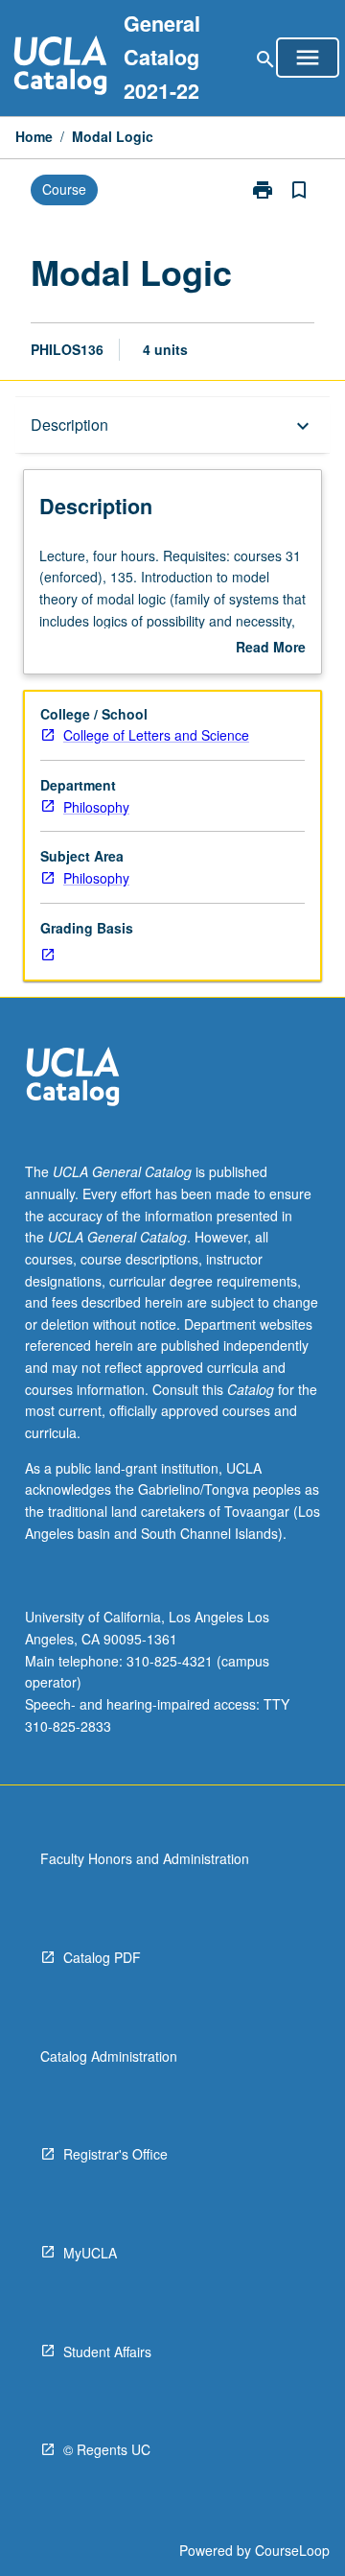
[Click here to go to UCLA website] (73, 1079)
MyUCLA (90, 2253)
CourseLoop (292, 2550)
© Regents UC (107, 2449)
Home (34, 136)
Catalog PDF (102, 1957)
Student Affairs (107, 2351)
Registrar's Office (115, 2154)
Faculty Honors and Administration (145, 1858)
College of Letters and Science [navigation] (156, 735)
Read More (271, 648)
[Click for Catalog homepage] (60, 68)
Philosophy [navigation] (96, 807)
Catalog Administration (109, 2056)
